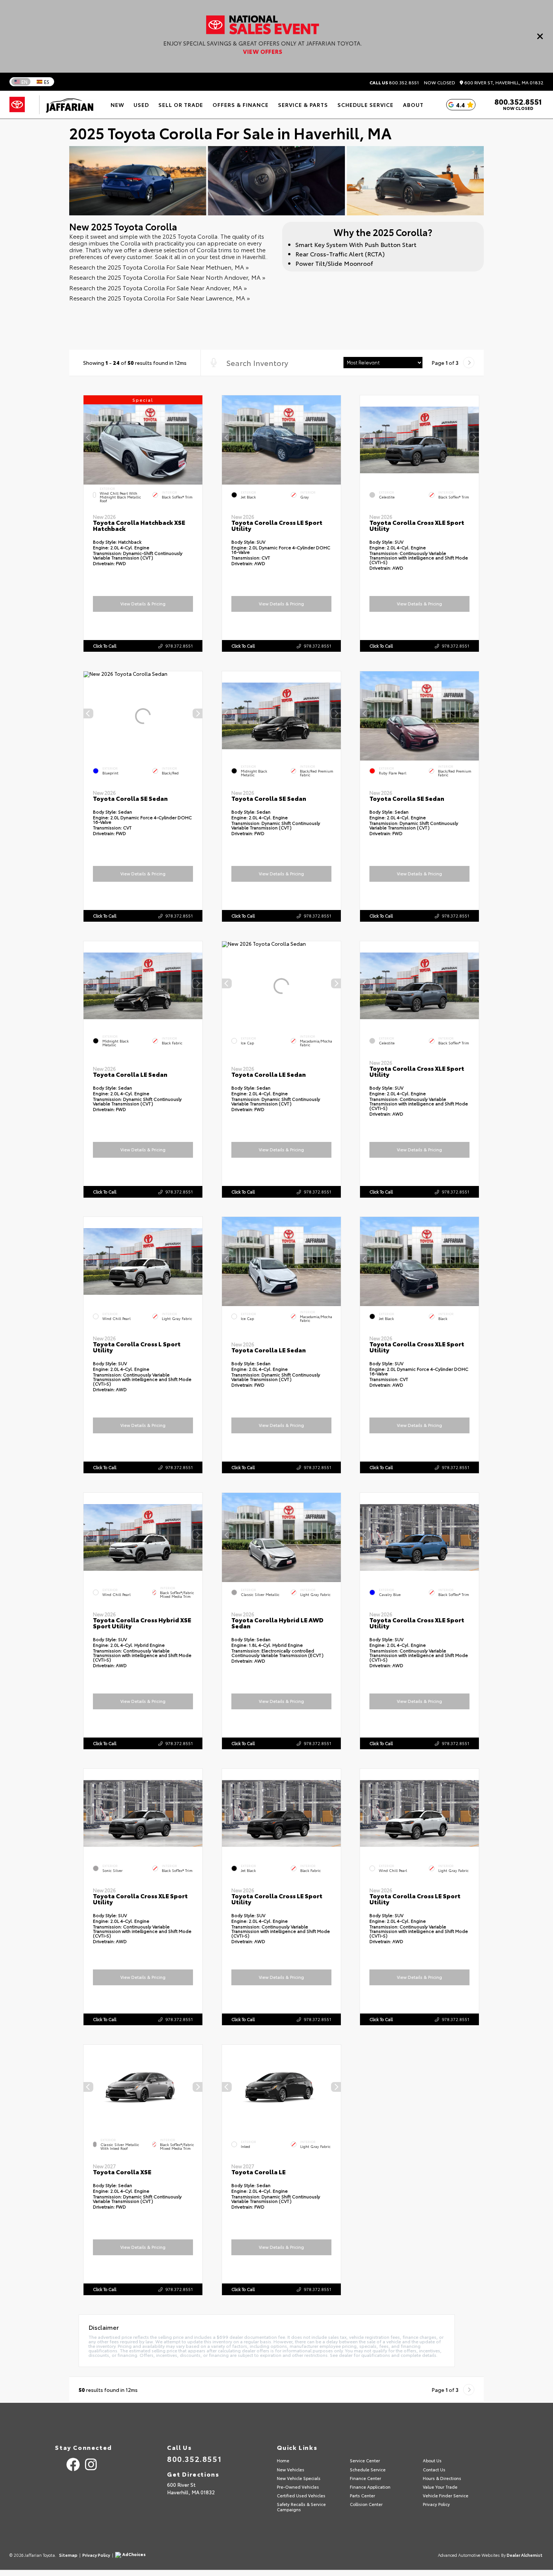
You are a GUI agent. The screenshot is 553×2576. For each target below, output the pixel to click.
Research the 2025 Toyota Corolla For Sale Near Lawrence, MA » (160, 298)
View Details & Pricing (143, 604)
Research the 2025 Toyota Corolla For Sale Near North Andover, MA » (167, 277)
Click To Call (105, 645)
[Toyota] (17, 105)
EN (24, 82)
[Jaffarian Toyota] (66, 105)
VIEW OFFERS (263, 51)
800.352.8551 (394, 82)
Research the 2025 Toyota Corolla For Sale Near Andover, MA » (158, 287)
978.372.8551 (179, 645)
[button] (197, 437)
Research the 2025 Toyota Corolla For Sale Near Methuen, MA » (159, 267)
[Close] (540, 36)
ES (47, 82)
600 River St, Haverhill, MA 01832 (503, 83)
